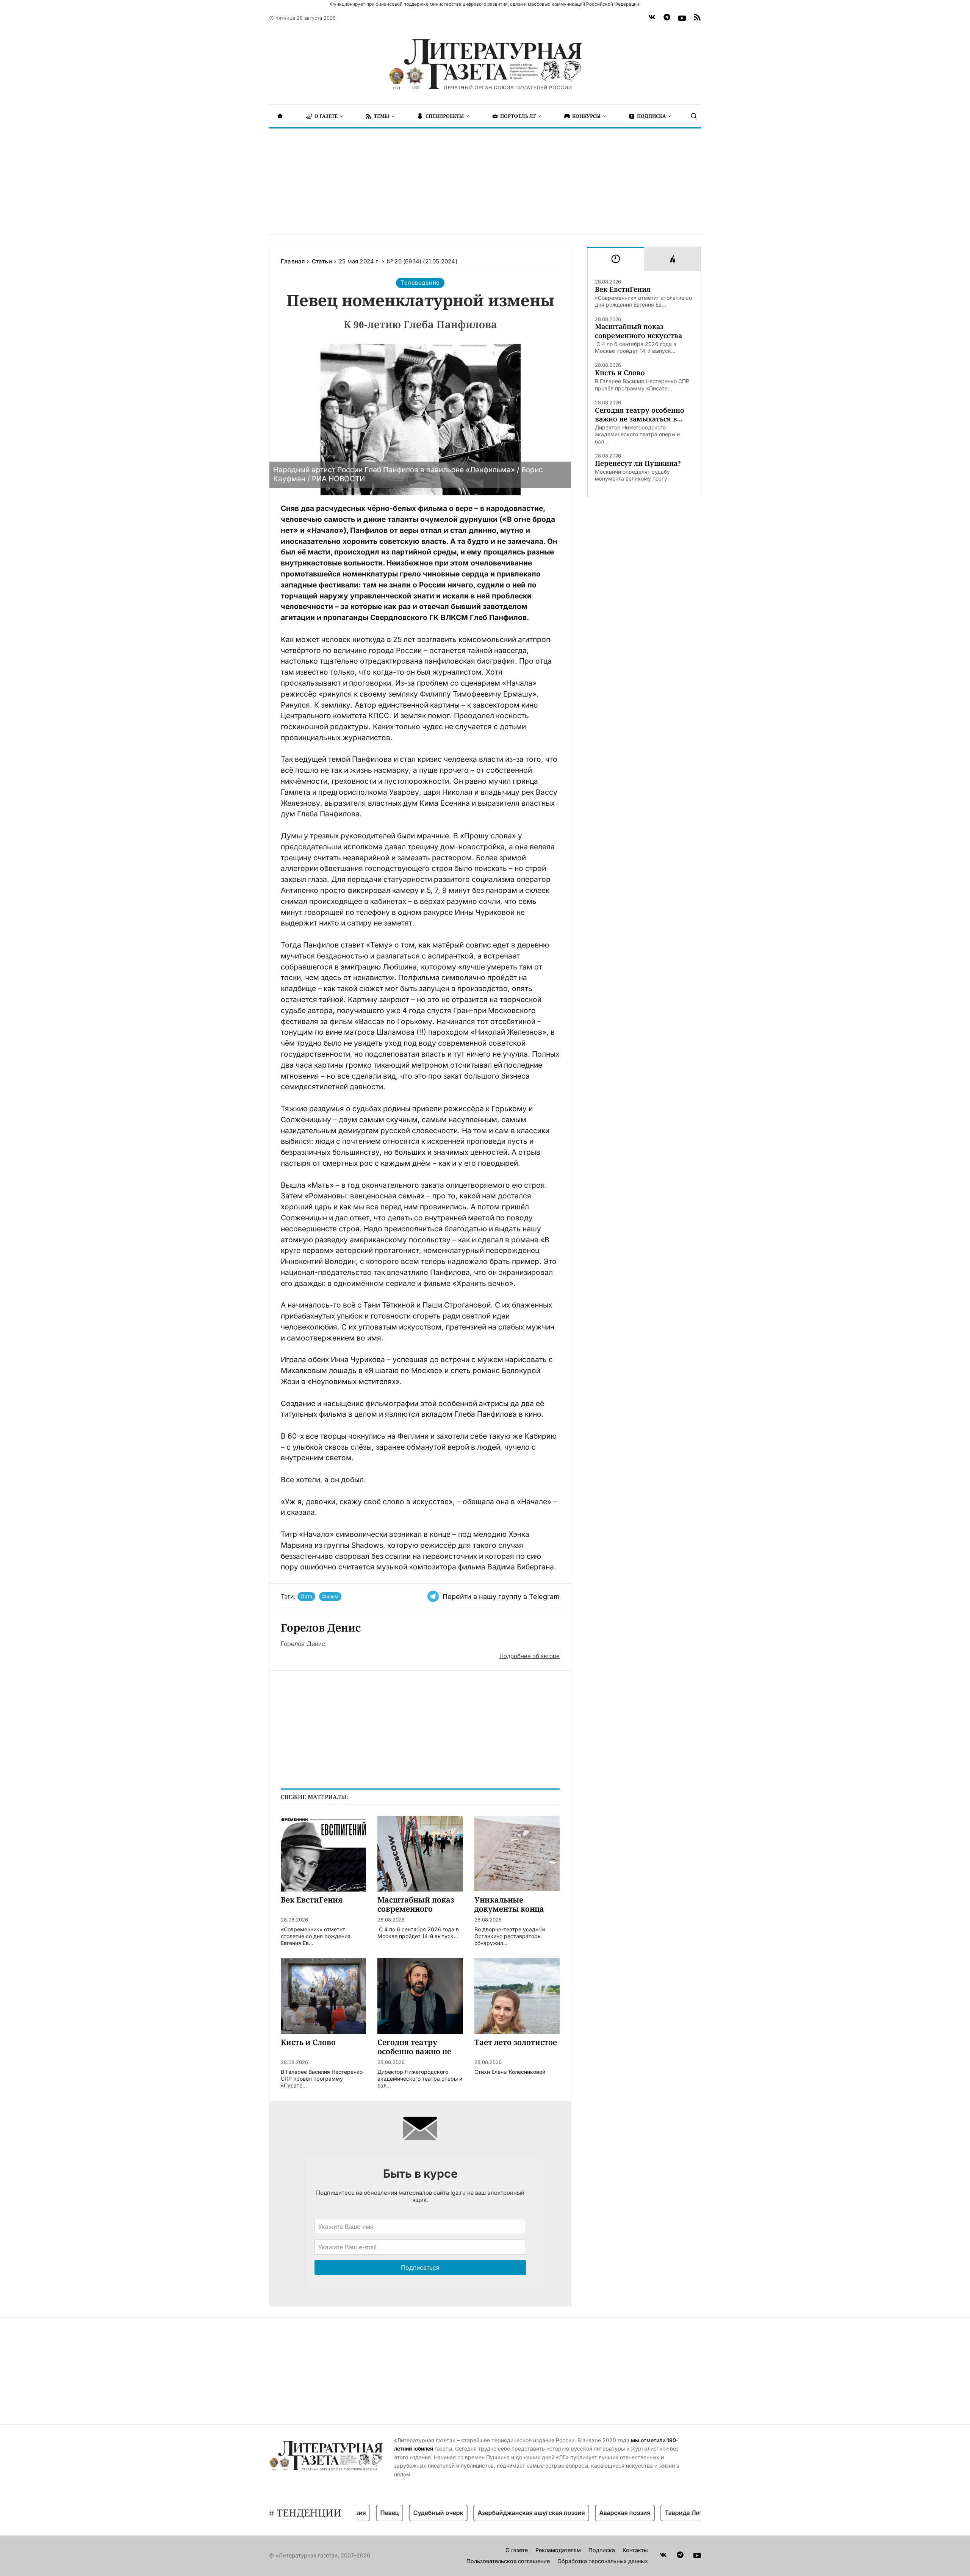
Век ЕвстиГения (623, 289)
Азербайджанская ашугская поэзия (483, 2513)
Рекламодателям (558, 2550)
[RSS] (697, 18)
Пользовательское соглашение (508, 2561)
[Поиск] (694, 116)
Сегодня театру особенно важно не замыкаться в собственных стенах (640, 415)
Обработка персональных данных (603, 2561)
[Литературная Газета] (485, 64)
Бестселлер (686, 2513)
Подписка (602, 2550)
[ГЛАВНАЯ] (280, 116)
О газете (517, 2550)
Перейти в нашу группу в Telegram (501, 1596)
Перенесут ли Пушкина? (638, 463)
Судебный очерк (390, 2513)
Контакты (635, 2550)
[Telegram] (667, 18)
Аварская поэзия (577, 2513)
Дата (306, 1596)
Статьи (322, 261)
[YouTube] (682, 18)
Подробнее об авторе (530, 1656)
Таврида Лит (636, 2513)
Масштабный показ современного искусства (638, 331)
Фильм (330, 1596)
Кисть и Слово (620, 373)
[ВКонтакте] (652, 18)
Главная (293, 261)
